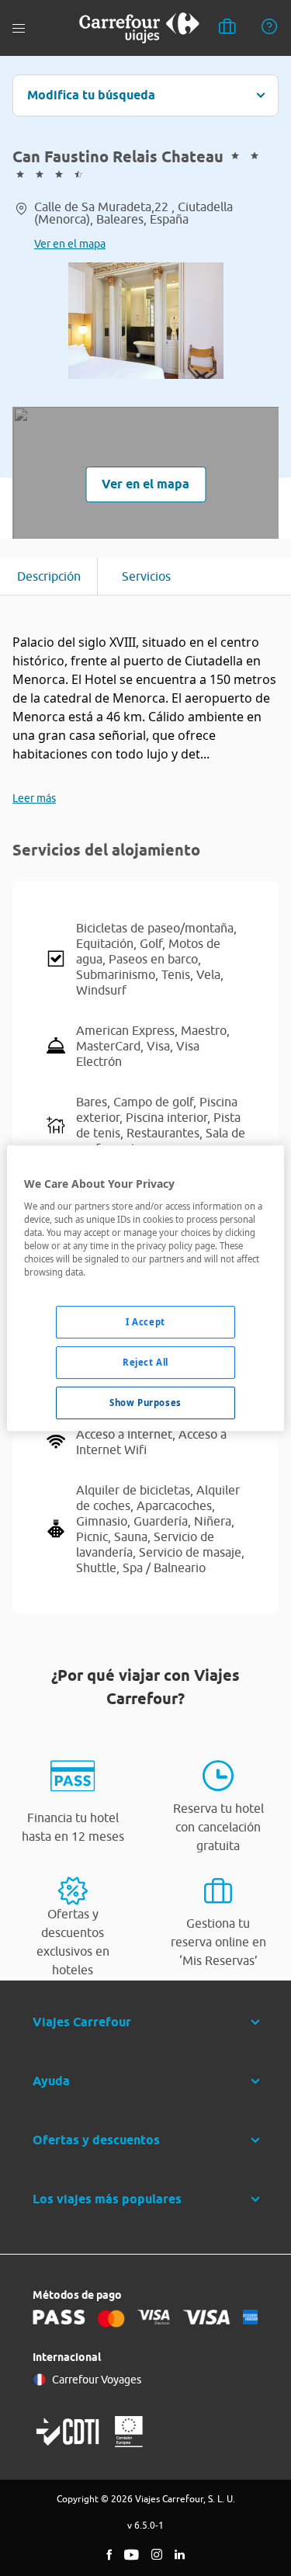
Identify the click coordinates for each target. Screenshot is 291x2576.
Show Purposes (145, 1403)
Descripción (49, 576)
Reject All (145, 1362)
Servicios (146, 576)
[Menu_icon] (19, 28)
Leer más (34, 798)
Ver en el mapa (70, 244)
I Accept (145, 1322)
